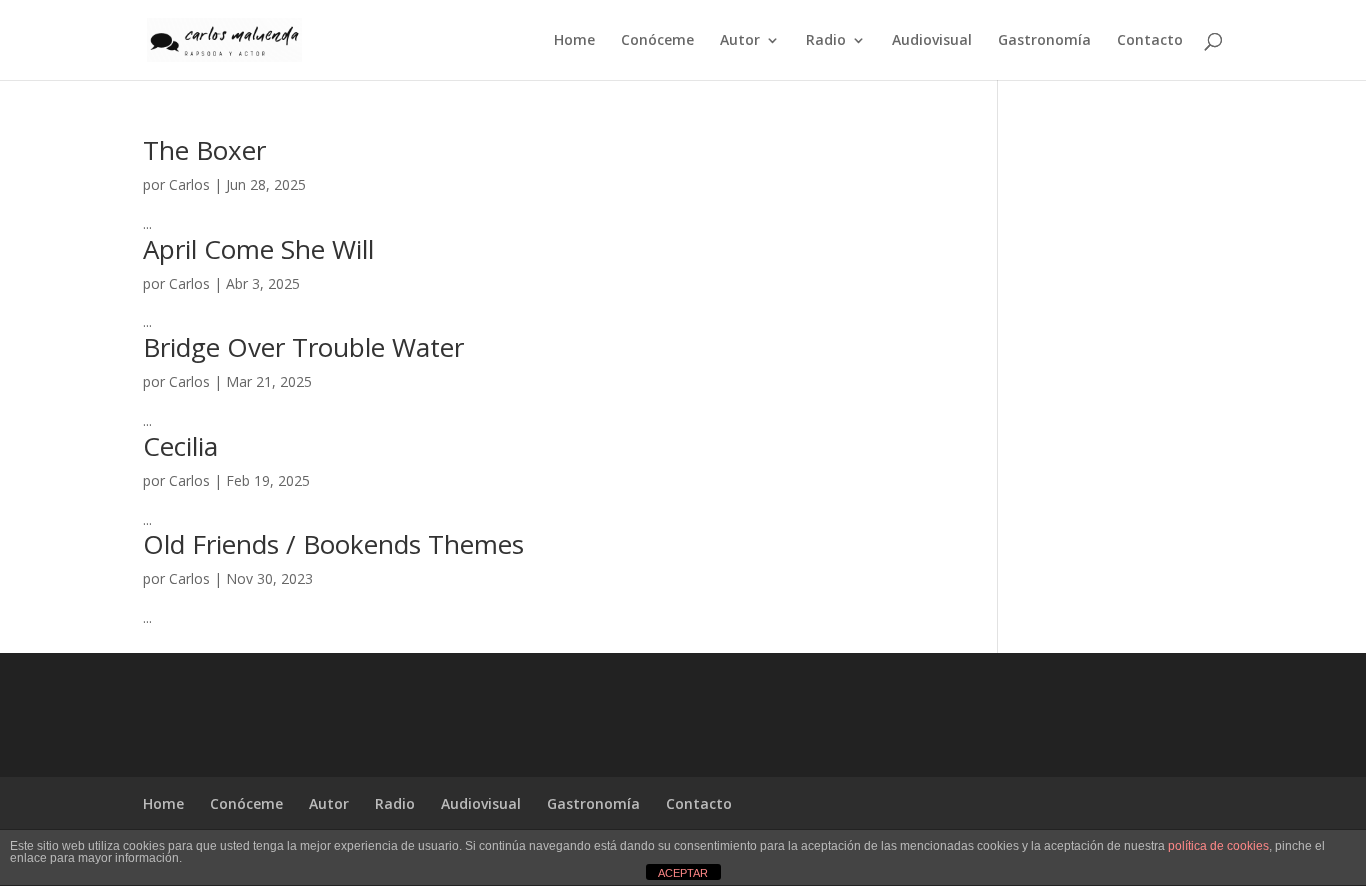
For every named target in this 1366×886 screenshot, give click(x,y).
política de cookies (1218, 846)
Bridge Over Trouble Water (303, 347)
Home (574, 41)
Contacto (1150, 41)
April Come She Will (258, 249)
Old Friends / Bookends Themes (333, 544)
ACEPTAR (683, 873)
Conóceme (657, 41)
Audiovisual (932, 41)
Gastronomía (1044, 41)
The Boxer (204, 150)
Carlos (189, 184)
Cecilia (180, 446)
